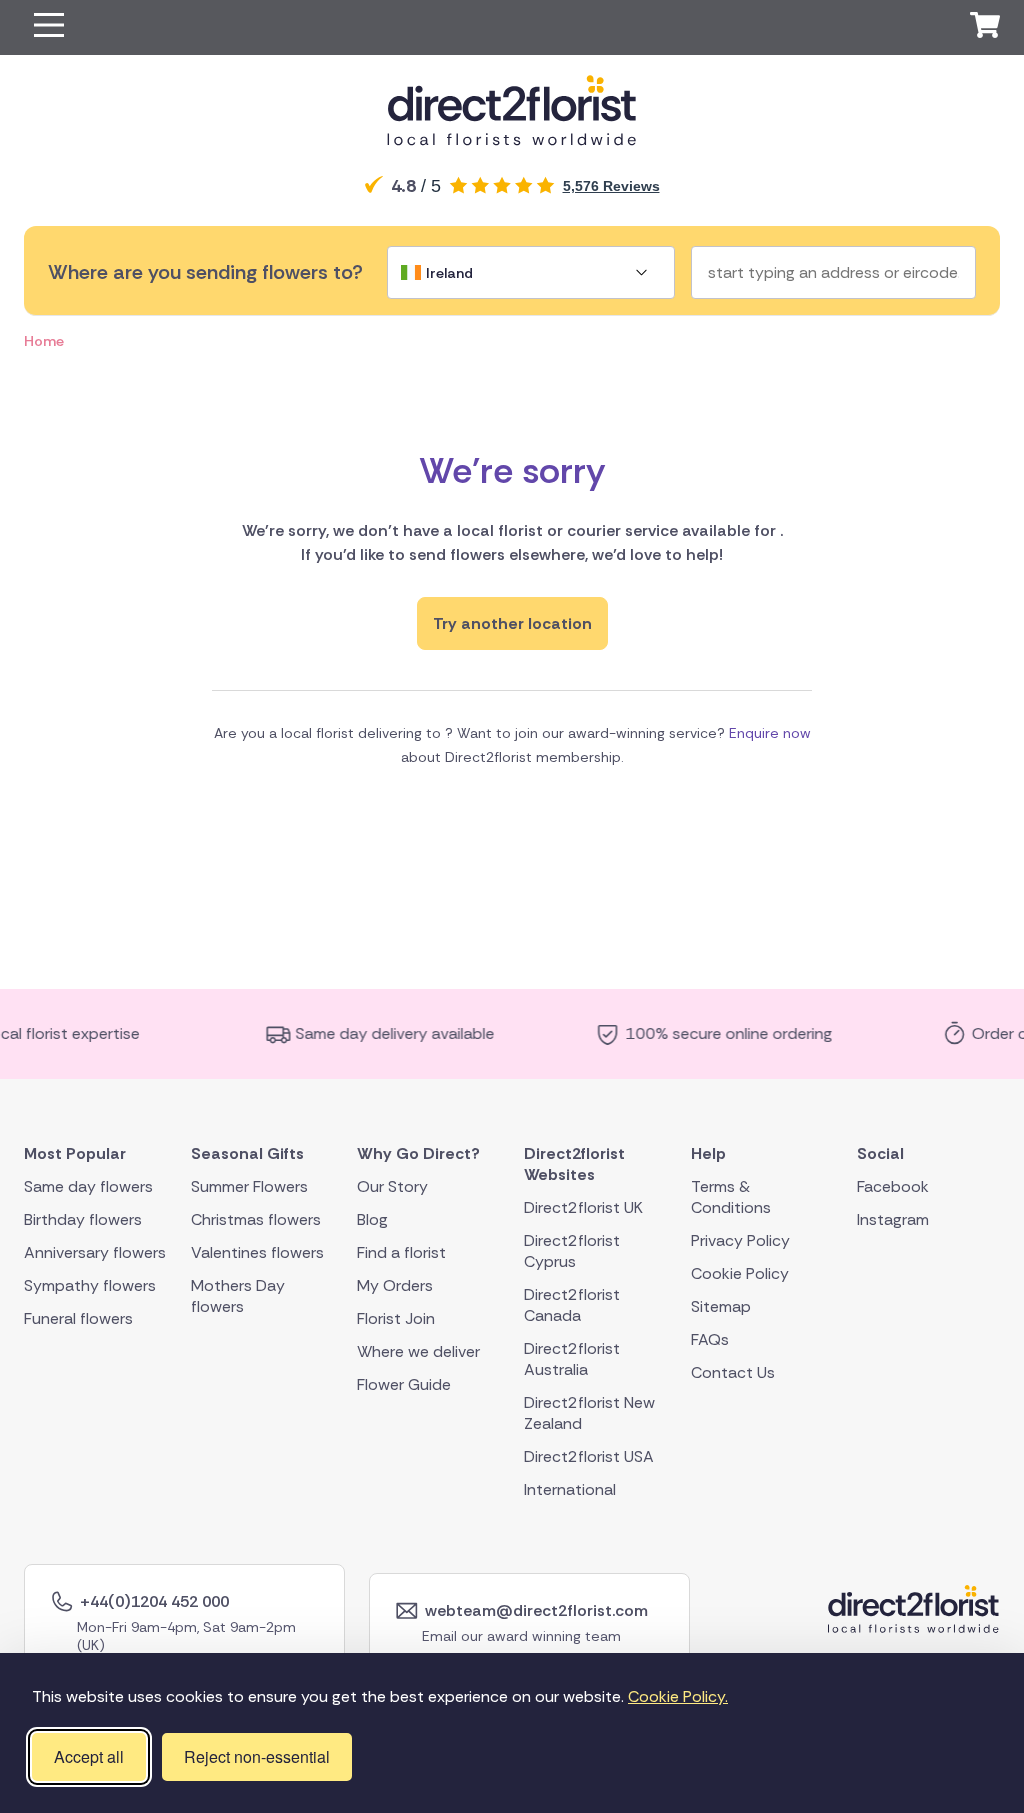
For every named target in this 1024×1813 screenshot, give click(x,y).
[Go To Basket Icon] (985, 28)
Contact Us (733, 1371)
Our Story (392, 1185)
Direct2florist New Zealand (589, 1412)
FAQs (710, 1338)
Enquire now (770, 733)
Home (44, 341)
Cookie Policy (740, 1272)
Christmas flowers (256, 1218)
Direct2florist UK (583, 1206)
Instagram (893, 1218)
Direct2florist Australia (572, 1358)
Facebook (893, 1185)
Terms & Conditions (731, 1196)
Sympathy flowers (90, 1284)
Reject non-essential (257, 1756)
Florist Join (396, 1317)
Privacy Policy (740, 1239)
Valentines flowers (257, 1251)
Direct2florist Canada (572, 1304)
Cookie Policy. (678, 1696)
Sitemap (721, 1305)
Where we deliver (418, 1350)
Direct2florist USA (589, 1455)
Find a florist (401, 1251)
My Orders (395, 1284)
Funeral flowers (78, 1317)
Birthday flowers (83, 1218)
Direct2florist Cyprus (572, 1250)
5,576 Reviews (611, 186)
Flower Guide (404, 1383)
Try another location (512, 623)
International (570, 1488)
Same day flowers (88, 1185)
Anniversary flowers (95, 1251)
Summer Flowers (249, 1185)
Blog (372, 1218)
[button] (49, 27)
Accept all (89, 1756)
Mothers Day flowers (238, 1295)
